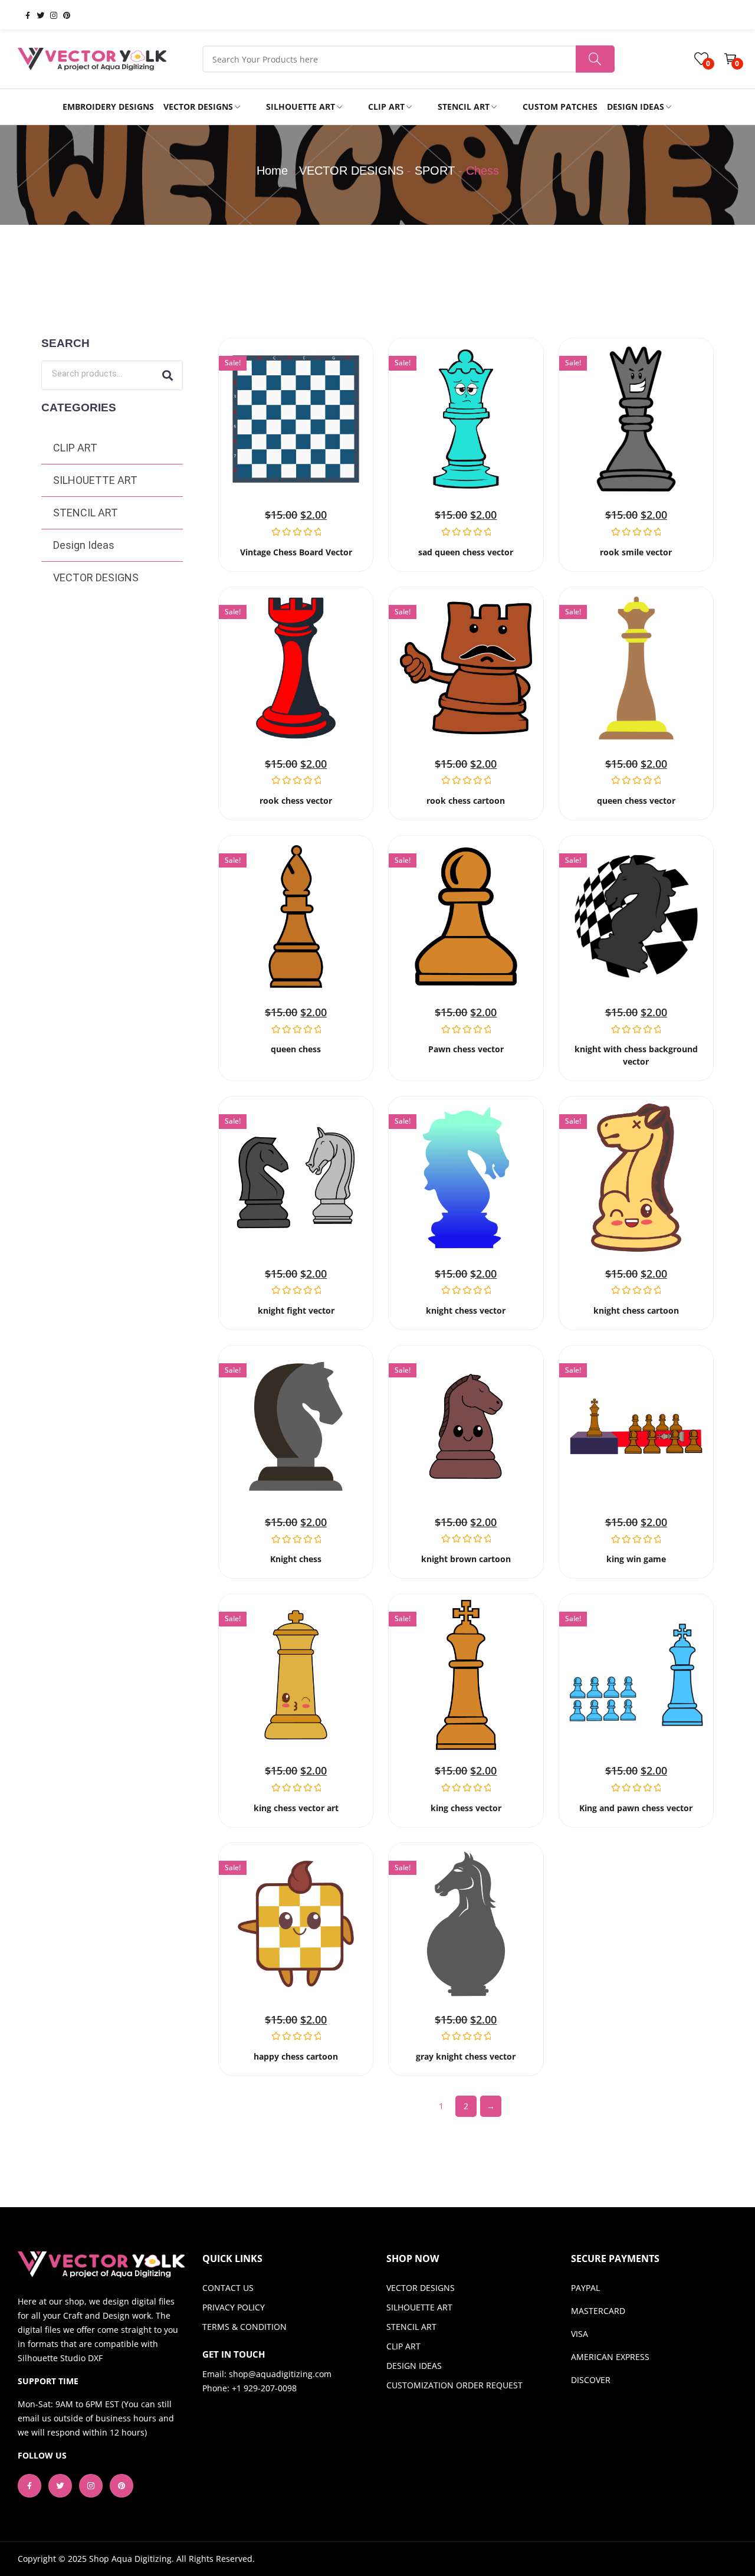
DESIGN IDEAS (414, 2366)
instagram (49, 15)
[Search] (168, 375)
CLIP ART (75, 448)
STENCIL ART (86, 513)
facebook (23, 15)
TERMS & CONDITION (244, 2327)
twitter (36, 15)
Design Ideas (84, 545)
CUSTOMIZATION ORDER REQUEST (454, 2385)
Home (272, 171)
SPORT (435, 171)
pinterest (62, 15)
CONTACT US (228, 2288)
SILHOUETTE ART (95, 480)
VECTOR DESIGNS (351, 171)
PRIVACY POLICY (234, 2307)
